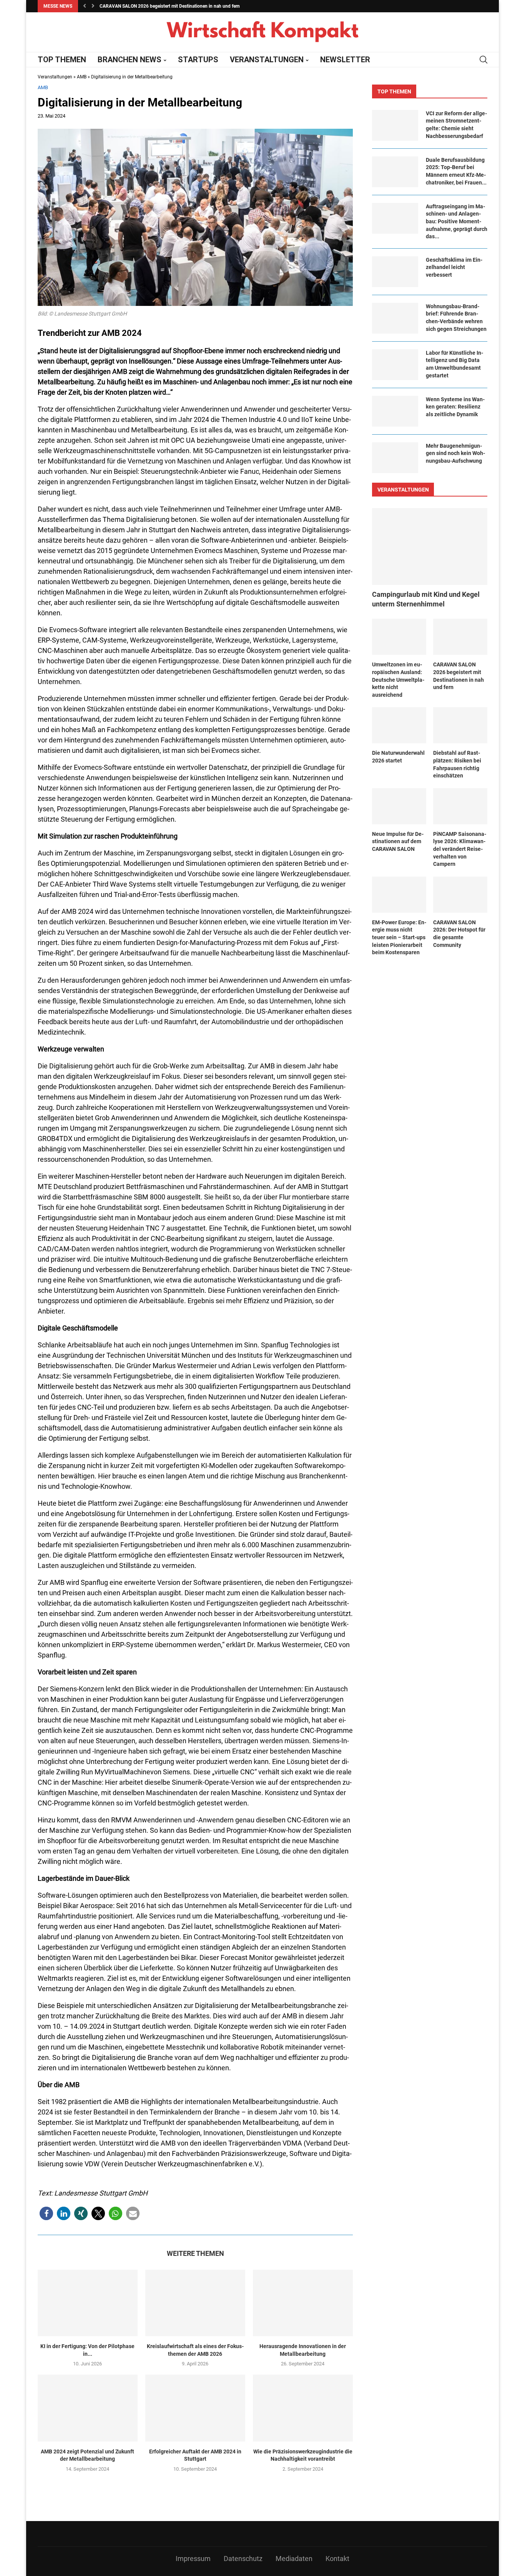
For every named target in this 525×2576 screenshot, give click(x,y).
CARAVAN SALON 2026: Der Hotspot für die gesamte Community (459, 934)
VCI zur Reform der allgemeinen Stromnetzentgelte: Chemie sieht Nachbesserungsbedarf (456, 125)
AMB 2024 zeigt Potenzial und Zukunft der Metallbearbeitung (87, 2455)
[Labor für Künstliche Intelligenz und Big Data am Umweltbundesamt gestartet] (395, 365)
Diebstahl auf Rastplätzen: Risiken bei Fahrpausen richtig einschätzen (457, 764)
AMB (82, 77)
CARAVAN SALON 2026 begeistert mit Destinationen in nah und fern (459, 676)
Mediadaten (294, 2559)
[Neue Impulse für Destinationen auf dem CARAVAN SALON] (399, 806)
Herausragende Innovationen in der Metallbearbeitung (303, 2350)
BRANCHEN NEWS (130, 60)
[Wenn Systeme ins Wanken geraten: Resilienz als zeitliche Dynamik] (395, 411)
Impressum (193, 2559)
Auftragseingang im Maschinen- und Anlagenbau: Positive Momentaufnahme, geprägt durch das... (457, 221)
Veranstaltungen (55, 77)
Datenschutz (243, 2559)
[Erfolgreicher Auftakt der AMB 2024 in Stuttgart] (195, 2408)
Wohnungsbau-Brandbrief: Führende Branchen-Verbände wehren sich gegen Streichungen (456, 318)
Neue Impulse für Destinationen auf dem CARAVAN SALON (398, 841)
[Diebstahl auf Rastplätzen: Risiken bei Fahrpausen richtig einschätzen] (460, 725)
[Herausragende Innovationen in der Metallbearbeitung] (303, 2303)
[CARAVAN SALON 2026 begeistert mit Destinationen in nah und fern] (460, 637)
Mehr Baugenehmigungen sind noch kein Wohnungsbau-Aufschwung (455, 453)
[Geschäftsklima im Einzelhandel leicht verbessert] (395, 272)
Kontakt (337, 2559)
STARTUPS (198, 60)
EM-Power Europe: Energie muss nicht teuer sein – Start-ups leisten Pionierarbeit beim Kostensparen (399, 937)
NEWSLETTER (345, 60)
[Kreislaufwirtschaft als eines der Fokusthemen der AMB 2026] (195, 2303)
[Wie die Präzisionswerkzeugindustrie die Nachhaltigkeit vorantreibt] (303, 2408)
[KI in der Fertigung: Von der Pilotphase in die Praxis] (88, 2303)
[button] (85, 6)
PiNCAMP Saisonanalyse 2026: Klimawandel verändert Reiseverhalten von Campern (460, 849)
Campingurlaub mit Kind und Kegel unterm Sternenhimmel (426, 599)
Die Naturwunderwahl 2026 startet (135, 6)
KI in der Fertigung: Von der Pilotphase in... (87, 2350)
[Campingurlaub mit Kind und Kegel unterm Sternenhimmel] (430, 546)
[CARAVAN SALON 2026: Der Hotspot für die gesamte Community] (460, 895)
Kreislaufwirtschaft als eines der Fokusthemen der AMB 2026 (195, 2350)
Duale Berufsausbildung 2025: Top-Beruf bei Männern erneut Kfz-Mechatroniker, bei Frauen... (456, 171)
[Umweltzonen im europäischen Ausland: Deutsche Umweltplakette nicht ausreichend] (399, 637)
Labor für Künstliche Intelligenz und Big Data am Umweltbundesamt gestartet (454, 364)
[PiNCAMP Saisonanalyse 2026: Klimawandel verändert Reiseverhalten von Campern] (460, 806)
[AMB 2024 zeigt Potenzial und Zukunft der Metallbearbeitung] (88, 2408)
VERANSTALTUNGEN (267, 60)
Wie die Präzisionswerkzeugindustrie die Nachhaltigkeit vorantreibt (303, 2455)
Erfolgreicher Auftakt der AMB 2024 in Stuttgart (195, 2455)
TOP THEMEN (62, 60)
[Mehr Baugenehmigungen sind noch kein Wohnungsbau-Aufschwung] (395, 458)
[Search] (483, 60)
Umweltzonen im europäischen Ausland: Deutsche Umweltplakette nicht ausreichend (398, 679)
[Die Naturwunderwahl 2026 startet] (399, 725)
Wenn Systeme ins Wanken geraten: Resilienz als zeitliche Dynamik (455, 407)
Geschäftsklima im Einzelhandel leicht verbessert (454, 267)
